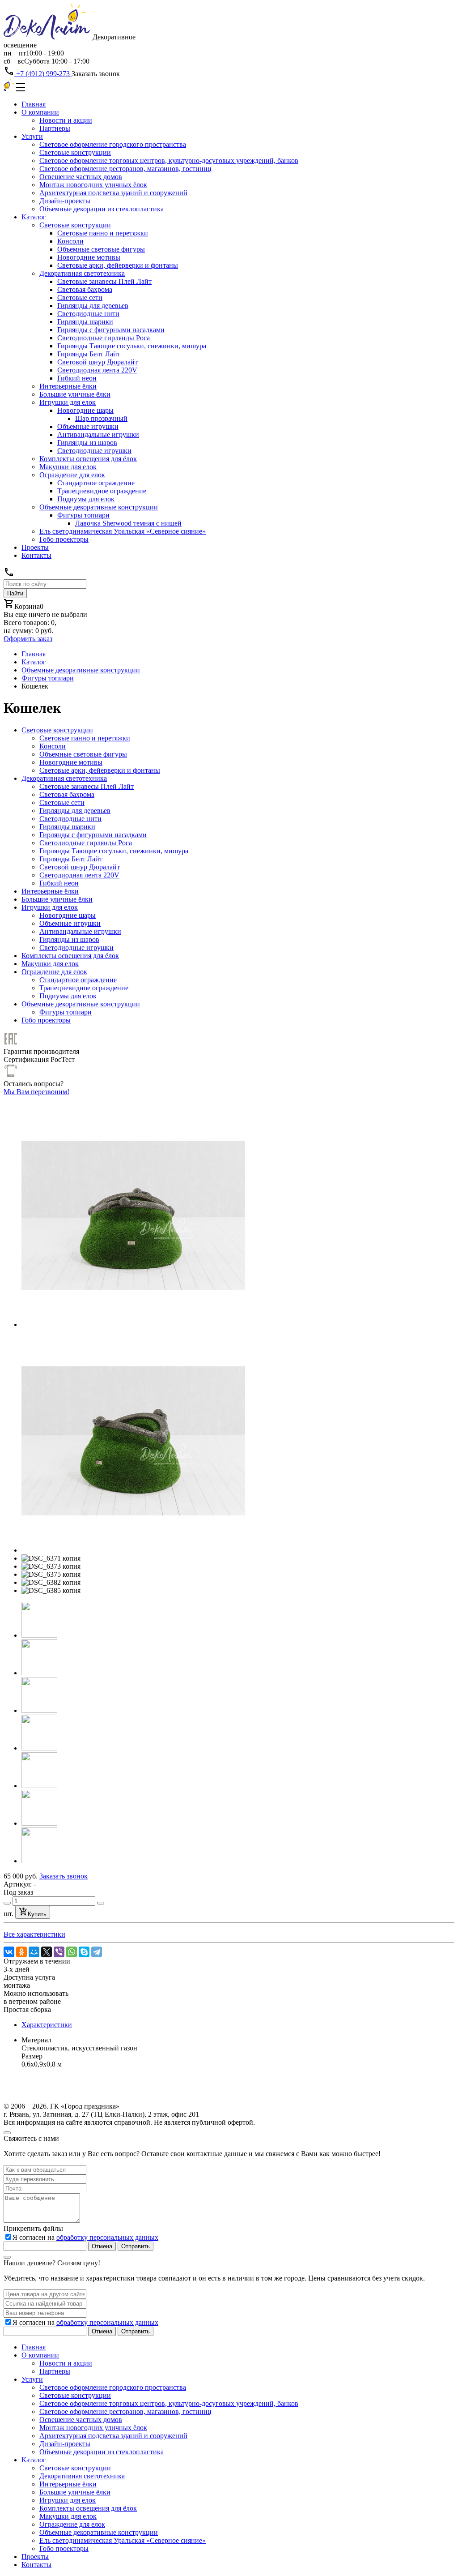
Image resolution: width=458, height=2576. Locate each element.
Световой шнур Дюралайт (98, 362)
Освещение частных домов (81, 177)
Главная (34, 104)
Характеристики (47, 2025)
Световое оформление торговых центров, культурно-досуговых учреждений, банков (169, 160)
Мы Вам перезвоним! (36, 1092)
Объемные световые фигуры (101, 249)
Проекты (35, 547)
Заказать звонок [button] (96, 74)
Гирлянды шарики (85, 322)
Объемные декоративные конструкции (99, 507)
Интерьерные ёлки (68, 386)
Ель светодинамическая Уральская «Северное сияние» (123, 531)
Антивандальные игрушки (98, 434)
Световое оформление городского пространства (113, 144)
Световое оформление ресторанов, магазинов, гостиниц (125, 169)
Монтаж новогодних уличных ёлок (93, 185)
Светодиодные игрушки (94, 451)
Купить (37, 1914)
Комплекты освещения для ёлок (88, 459)
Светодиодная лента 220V (97, 370)
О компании (40, 112)
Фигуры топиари (83, 515)
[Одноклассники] (21, 1952)
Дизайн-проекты (65, 201)
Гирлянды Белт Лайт (89, 354)
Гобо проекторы (64, 539)
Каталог (34, 217)
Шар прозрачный (101, 418)
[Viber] (59, 1952)
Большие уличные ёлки (75, 394)
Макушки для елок (68, 467)
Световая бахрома (85, 289)
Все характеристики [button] (34, 1934)
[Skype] (84, 1952)
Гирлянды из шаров (87, 443)
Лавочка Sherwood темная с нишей (128, 523)
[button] (39, 1635)
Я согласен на (85, 2237)
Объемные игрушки (88, 426)
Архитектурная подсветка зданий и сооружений (113, 193)
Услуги (32, 136)
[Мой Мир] (34, 1952)
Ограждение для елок (72, 475)
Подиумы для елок (86, 499)
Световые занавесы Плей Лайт (104, 281)
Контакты (36, 555)
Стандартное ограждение (96, 483)
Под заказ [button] (18, 1892)
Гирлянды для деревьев (93, 306)
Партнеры (55, 128)
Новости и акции (66, 120)
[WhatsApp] (72, 1952)
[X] (47, 1952)
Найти (15, 593)
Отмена (102, 2246)
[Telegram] (97, 1952)
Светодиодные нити (88, 314)
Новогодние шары (85, 410)
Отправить (136, 2246)
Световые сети (80, 297)
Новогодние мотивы (89, 257)
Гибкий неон (77, 378)
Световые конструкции (75, 152)
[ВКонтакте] (9, 1952)
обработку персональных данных (107, 2237)
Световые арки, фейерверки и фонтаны (118, 265)
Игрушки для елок (68, 402)
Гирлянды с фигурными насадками (111, 330)
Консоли (70, 241)
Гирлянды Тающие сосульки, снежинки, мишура (132, 346)
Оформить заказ (28, 639)
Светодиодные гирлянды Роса (104, 338)
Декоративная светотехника (82, 273)
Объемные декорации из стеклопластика (102, 209)
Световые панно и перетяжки (103, 233)
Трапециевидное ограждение (102, 491)
